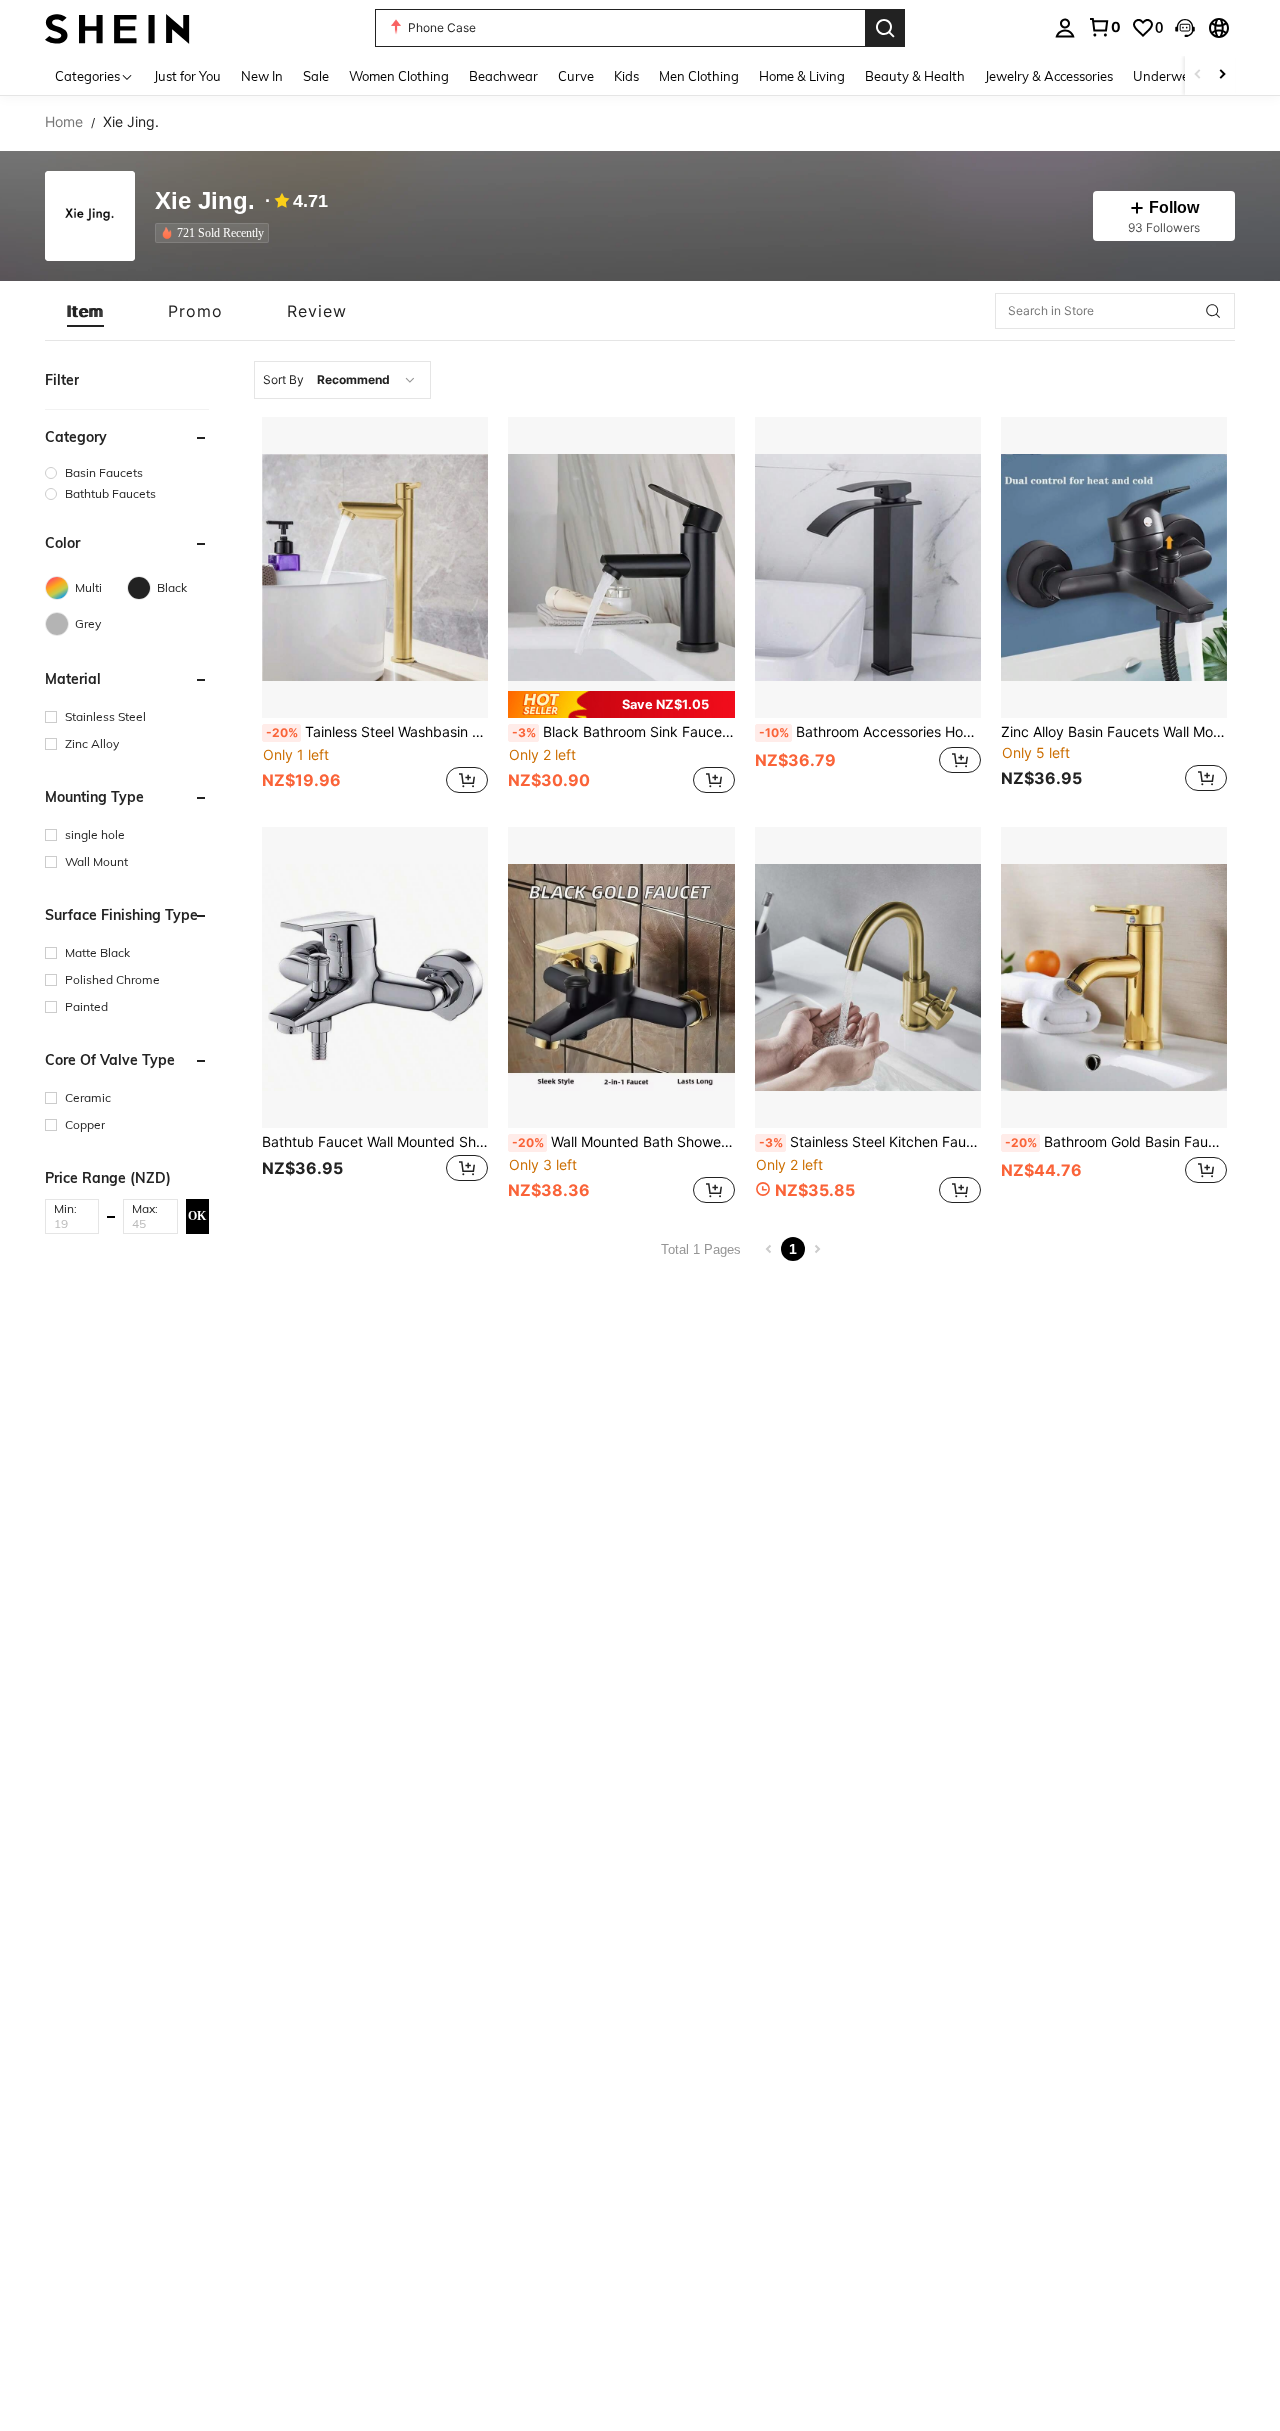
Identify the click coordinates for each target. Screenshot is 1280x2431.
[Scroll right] (1222, 75)
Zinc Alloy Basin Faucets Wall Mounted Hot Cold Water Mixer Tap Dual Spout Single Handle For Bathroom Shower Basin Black (1114, 732)
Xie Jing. (205, 201)
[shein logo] (117, 27)
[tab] (85, 311)
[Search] (885, 28)
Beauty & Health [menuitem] (915, 76)
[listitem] (216, 233)
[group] (127, 472)
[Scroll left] (1198, 75)
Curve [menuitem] (576, 76)
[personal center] (1065, 28)
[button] (1185, 28)
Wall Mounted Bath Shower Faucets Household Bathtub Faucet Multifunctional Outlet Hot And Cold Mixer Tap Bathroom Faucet (623, 1142)
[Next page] (817, 1249)
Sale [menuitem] (316, 76)
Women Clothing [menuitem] (399, 76)
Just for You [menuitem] (187, 76)
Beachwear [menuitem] (503, 76)
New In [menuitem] (262, 76)
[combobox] (342, 380)
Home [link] (64, 122)
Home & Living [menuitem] (802, 76)
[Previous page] (769, 1249)
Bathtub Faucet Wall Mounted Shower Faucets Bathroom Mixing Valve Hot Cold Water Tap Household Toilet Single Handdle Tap (375, 1142)
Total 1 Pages (701, 1249)
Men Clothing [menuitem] (699, 76)
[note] (621, 704)
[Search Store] (1213, 311)
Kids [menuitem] (626, 76)
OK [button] (197, 1215)
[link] (1104, 27)
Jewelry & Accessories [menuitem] (1049, 76)
